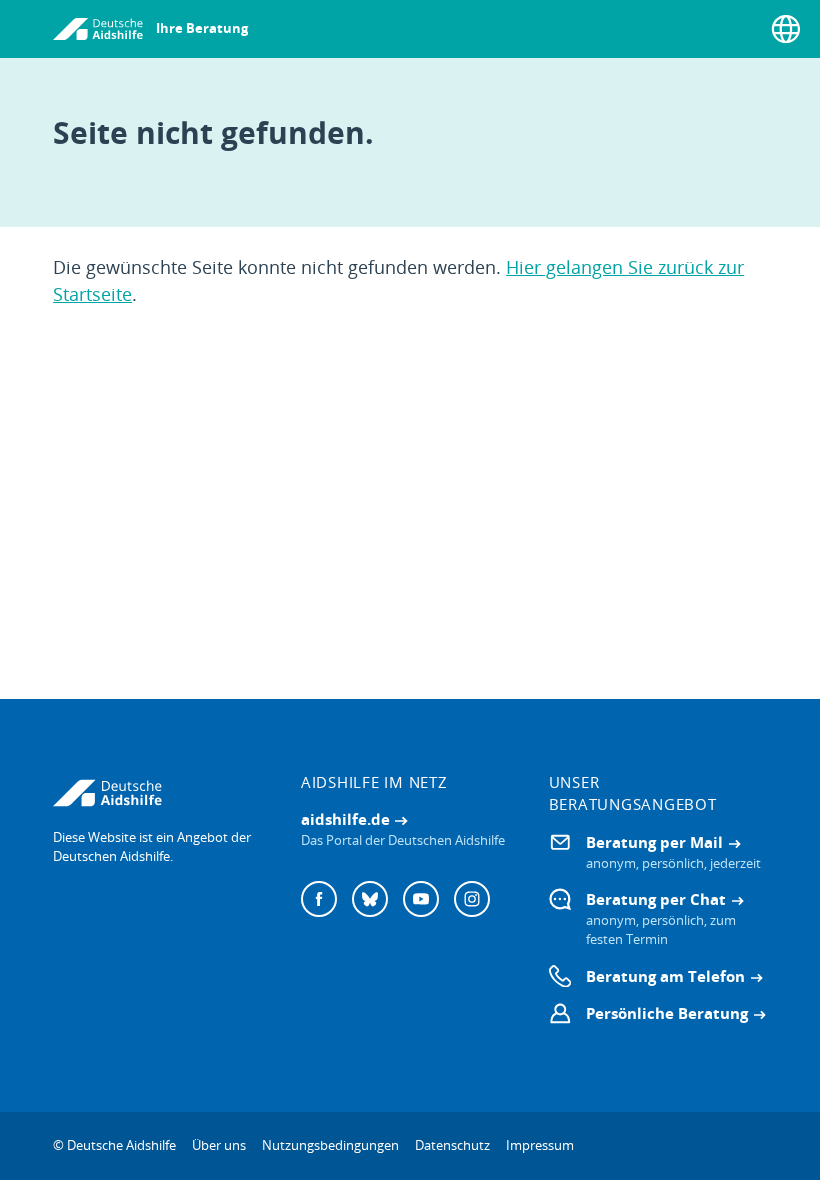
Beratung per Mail (654, 842)
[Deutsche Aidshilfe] (162, 793)
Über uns (219, 1145)
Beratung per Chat (656, 899)
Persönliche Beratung (667, 1013)
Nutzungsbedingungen (330, 1145)
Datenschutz (452, 1145)
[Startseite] (98, 29)
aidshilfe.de (345, 819)
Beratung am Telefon (665, 976)
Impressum (540, 1145)
